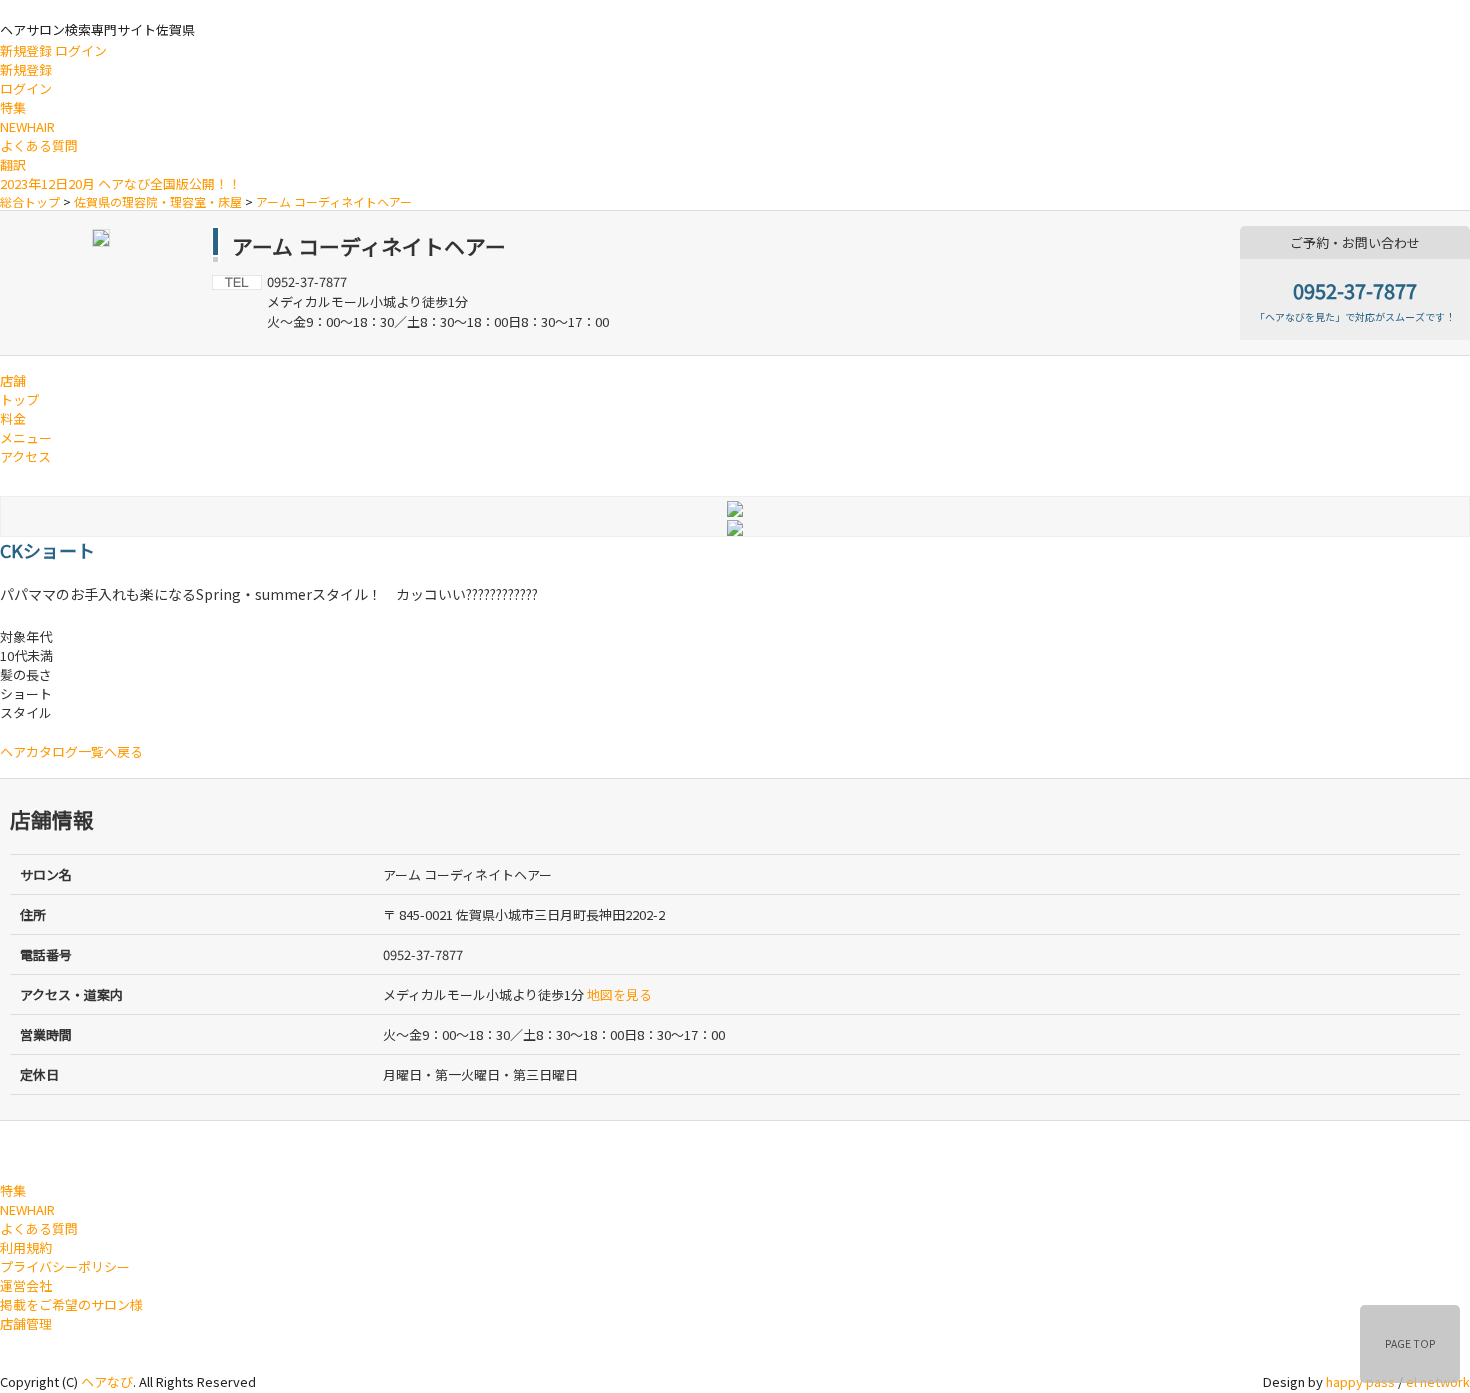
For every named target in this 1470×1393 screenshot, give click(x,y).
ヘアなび (107, 1381)
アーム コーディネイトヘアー (334, 201)
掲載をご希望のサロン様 (71, 1304)
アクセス (25, 456)
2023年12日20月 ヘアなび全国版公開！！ (120, 183)
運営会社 (26, 1285)
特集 (13, 107)
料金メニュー (26, 428)
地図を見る (619, 994)
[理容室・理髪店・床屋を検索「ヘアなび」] (83, 1148)
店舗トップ (19, 390)
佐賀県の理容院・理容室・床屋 (158, 201)
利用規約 (26, 1247)
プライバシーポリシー (65, 1266)
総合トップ (30, 201)
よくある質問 (39, 145)
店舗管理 (26, 1323)
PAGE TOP (1410, 1343)
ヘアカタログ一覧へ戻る (71, 751)
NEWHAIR (27, 126)
